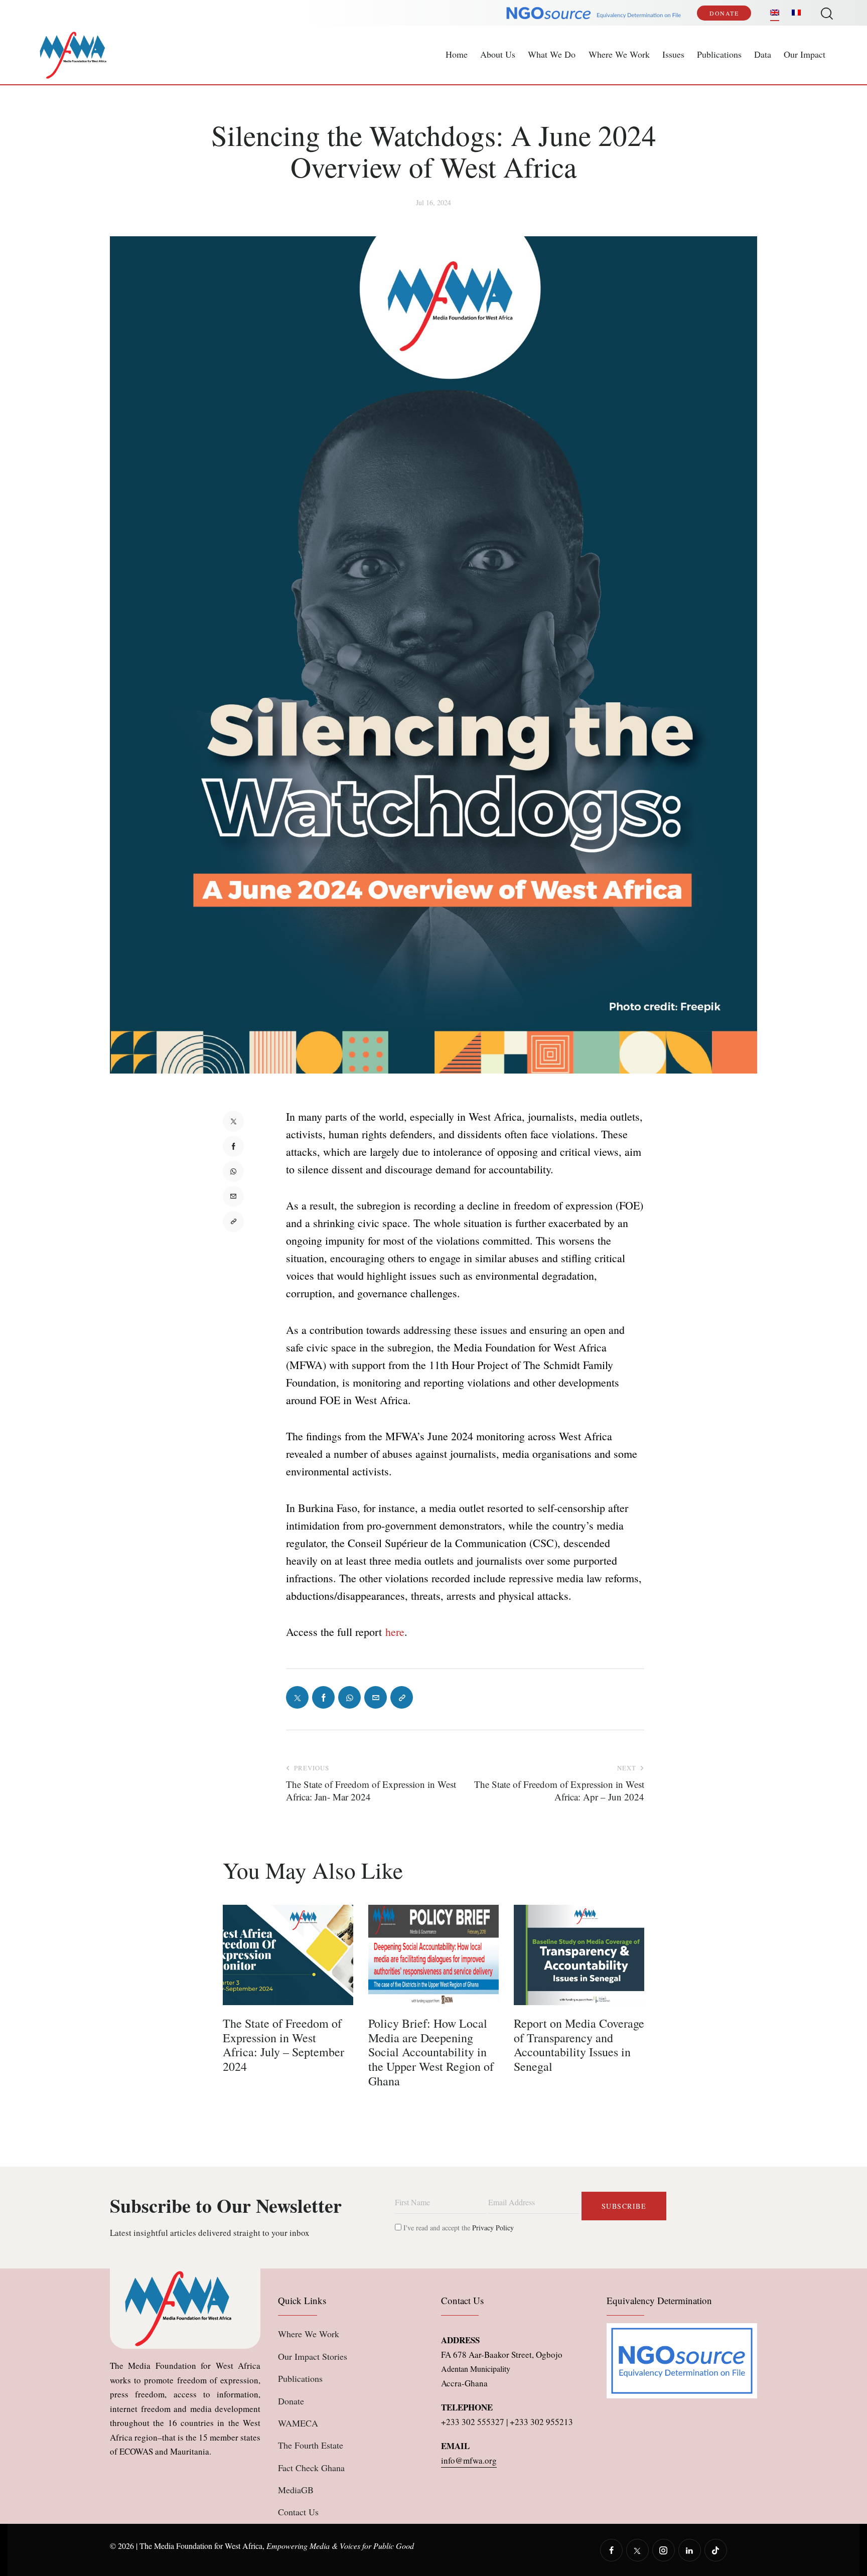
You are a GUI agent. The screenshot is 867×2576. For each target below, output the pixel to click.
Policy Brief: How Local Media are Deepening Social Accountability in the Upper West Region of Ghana (431, 2052)
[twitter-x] (637, 2550)
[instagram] (664, 2550)
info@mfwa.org (469, 2460)
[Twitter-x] (233, 1121)
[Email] (233, 1196)
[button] (233, 1222)
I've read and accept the (458, 2228)
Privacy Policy (493, 2228)
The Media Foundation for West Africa (201, 2546)
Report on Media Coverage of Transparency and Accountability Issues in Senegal (579, 2045)
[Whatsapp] (233, 1171)
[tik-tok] (716, 2550)
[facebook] (611, 2550)
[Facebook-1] (233, 1146)
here (395, 1632)
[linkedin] (690, 2550)
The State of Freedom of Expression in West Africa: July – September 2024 (283, 2045)
